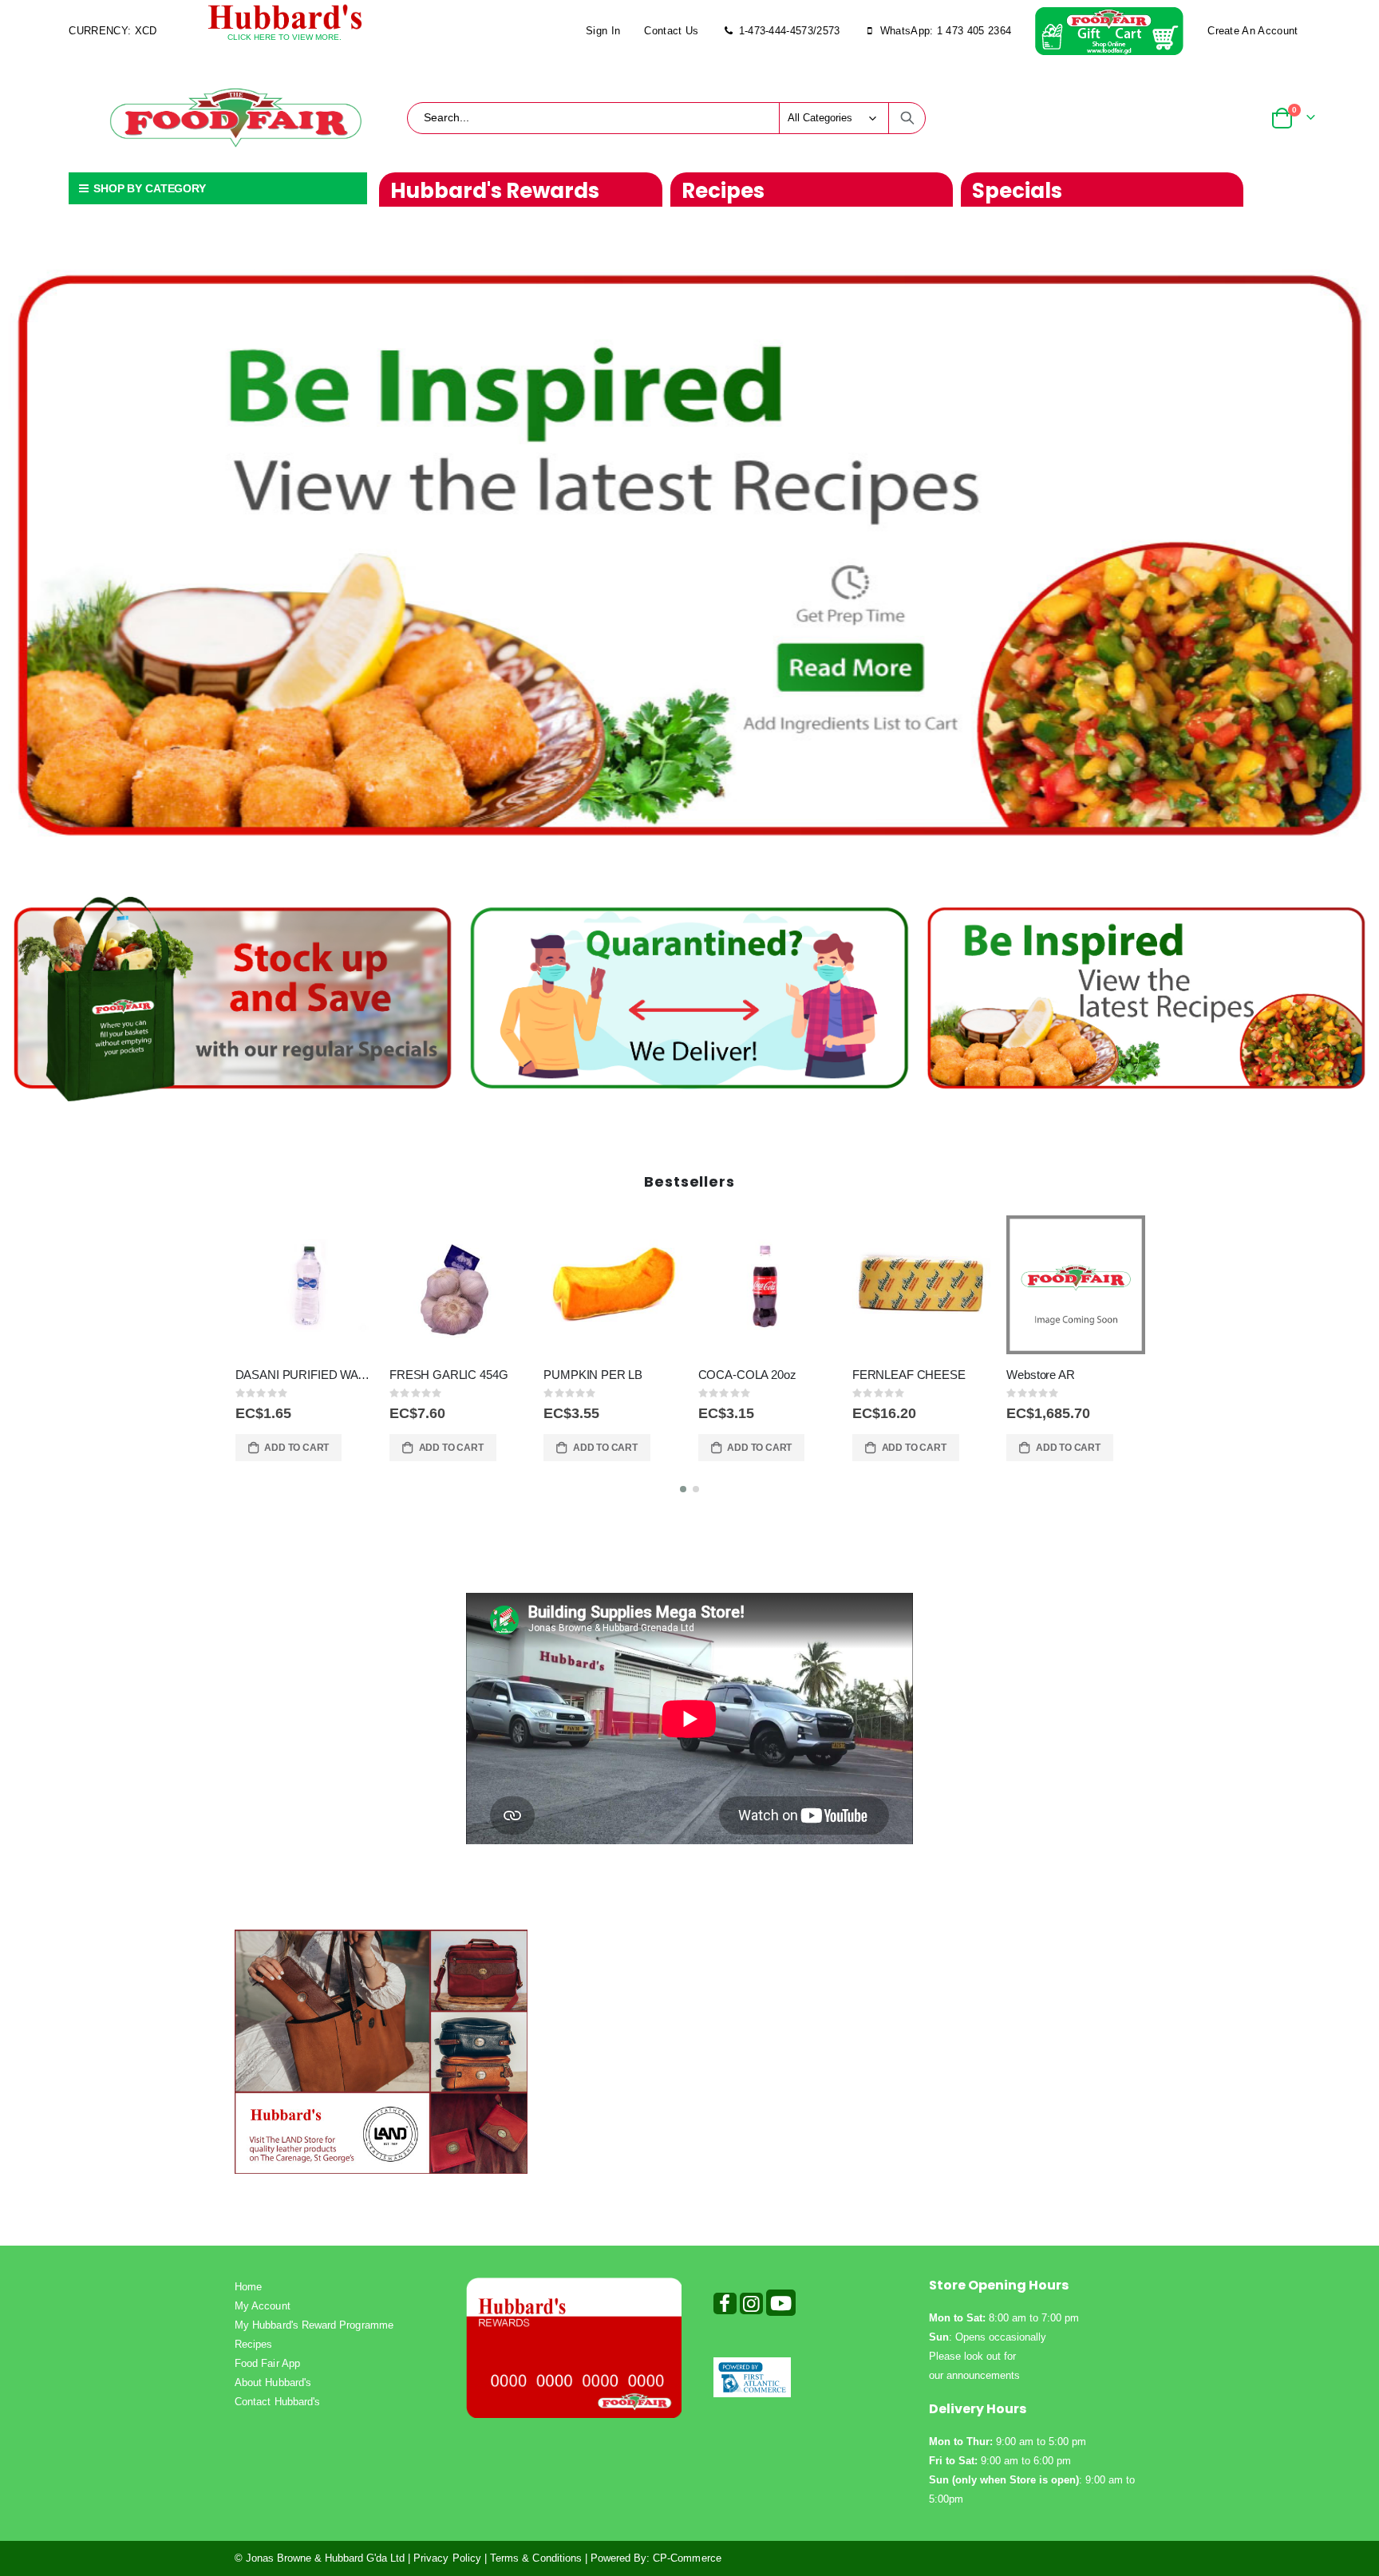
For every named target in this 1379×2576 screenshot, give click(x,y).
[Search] (907, 118)
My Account (263, 2306)
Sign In (603, 31)
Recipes (253, 2344)
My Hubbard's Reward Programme (314, 2325)
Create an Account (1253, 31)
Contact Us (671, 31)
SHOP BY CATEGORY (148, 188)
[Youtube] (781, 2307)
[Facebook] (725, 2307)
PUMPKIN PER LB (439, 1375)
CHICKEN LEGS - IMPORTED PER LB (1076, 1375)
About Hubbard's (273, 2382)
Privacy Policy (447, 2558)
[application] (689, 554)
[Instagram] (751, 2307)
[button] (683, 1489)
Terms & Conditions (536, 2558)
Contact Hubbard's (277, 2402)
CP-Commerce (687, 2558)
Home (248, 2287)
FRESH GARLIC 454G (294, 1375)
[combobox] (666, 118)
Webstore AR (886, 1375)
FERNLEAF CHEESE (755, 1375)
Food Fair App (267, 2363)
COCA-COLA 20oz (593, 1375)
